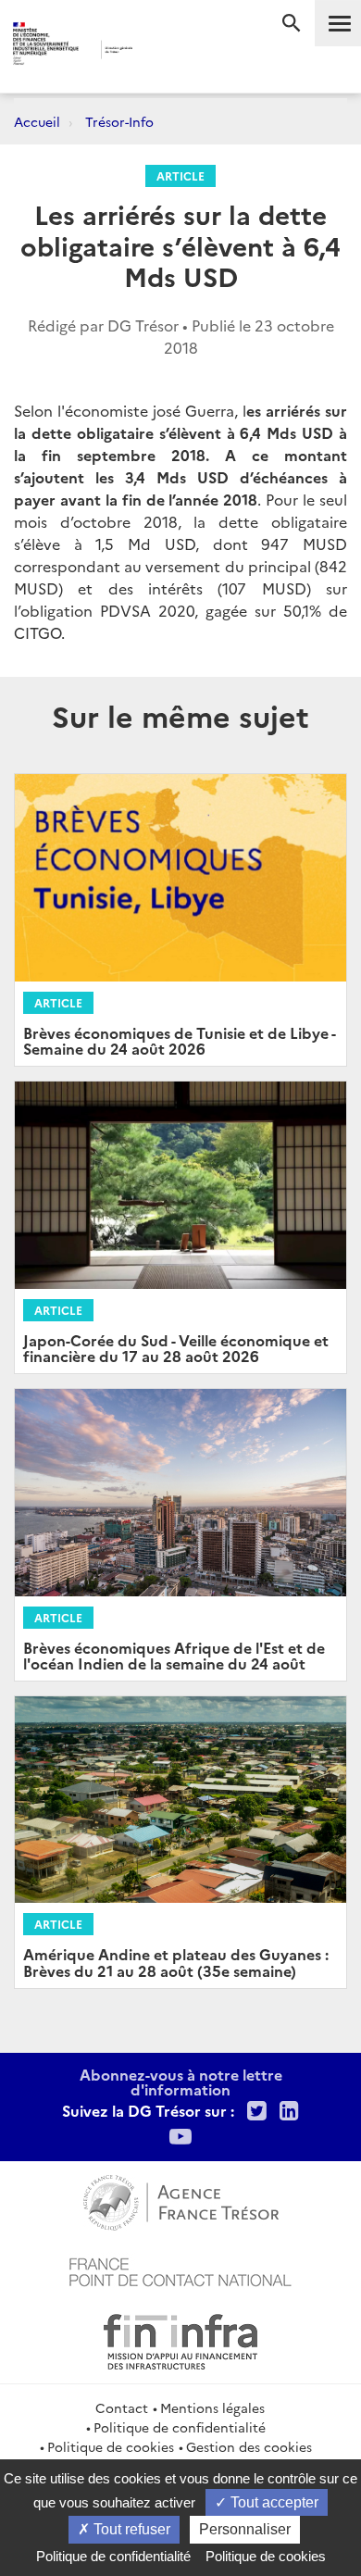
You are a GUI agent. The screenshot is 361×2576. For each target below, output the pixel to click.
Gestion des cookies (249, 2446)
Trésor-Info (119, 121)
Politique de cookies (111, 2446)
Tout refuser (130, 2529)
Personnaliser (245, 2529)
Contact (122, 2407)
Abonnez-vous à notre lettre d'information (181, 2082)
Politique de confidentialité (180, 2427)
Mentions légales (212, 2407)
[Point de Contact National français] (180, 2270)
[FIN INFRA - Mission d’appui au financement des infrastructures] (180, 2339)
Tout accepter (273, 2502)
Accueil (37, 121)
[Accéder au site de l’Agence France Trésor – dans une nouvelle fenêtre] (181, 2200)
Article (180, 175)
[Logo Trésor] (161, 51)
